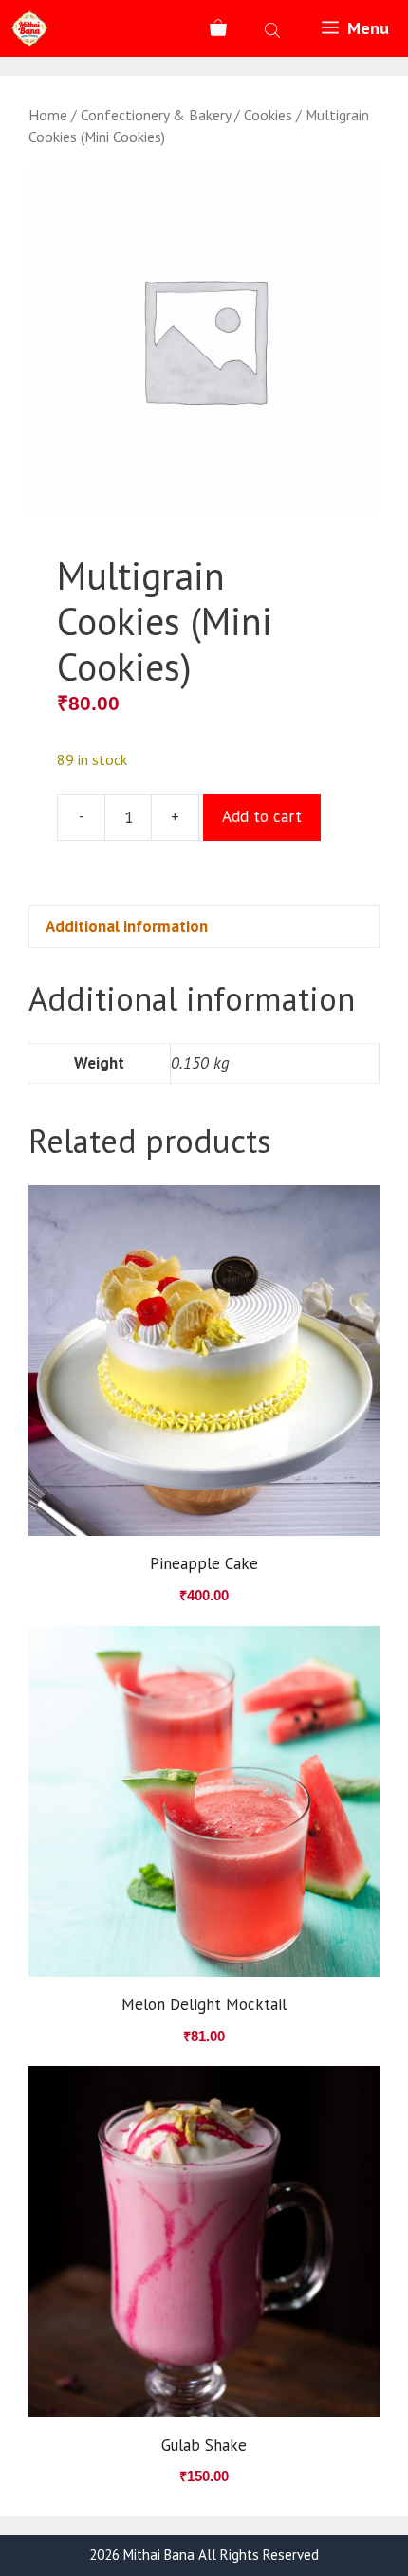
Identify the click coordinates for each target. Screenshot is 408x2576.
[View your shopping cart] (218, 28)
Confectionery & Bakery (156, 115)
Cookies (268, 115)
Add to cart (262, 816)
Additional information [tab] (127, 926)
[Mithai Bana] (29, 28)
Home (48, 115)
